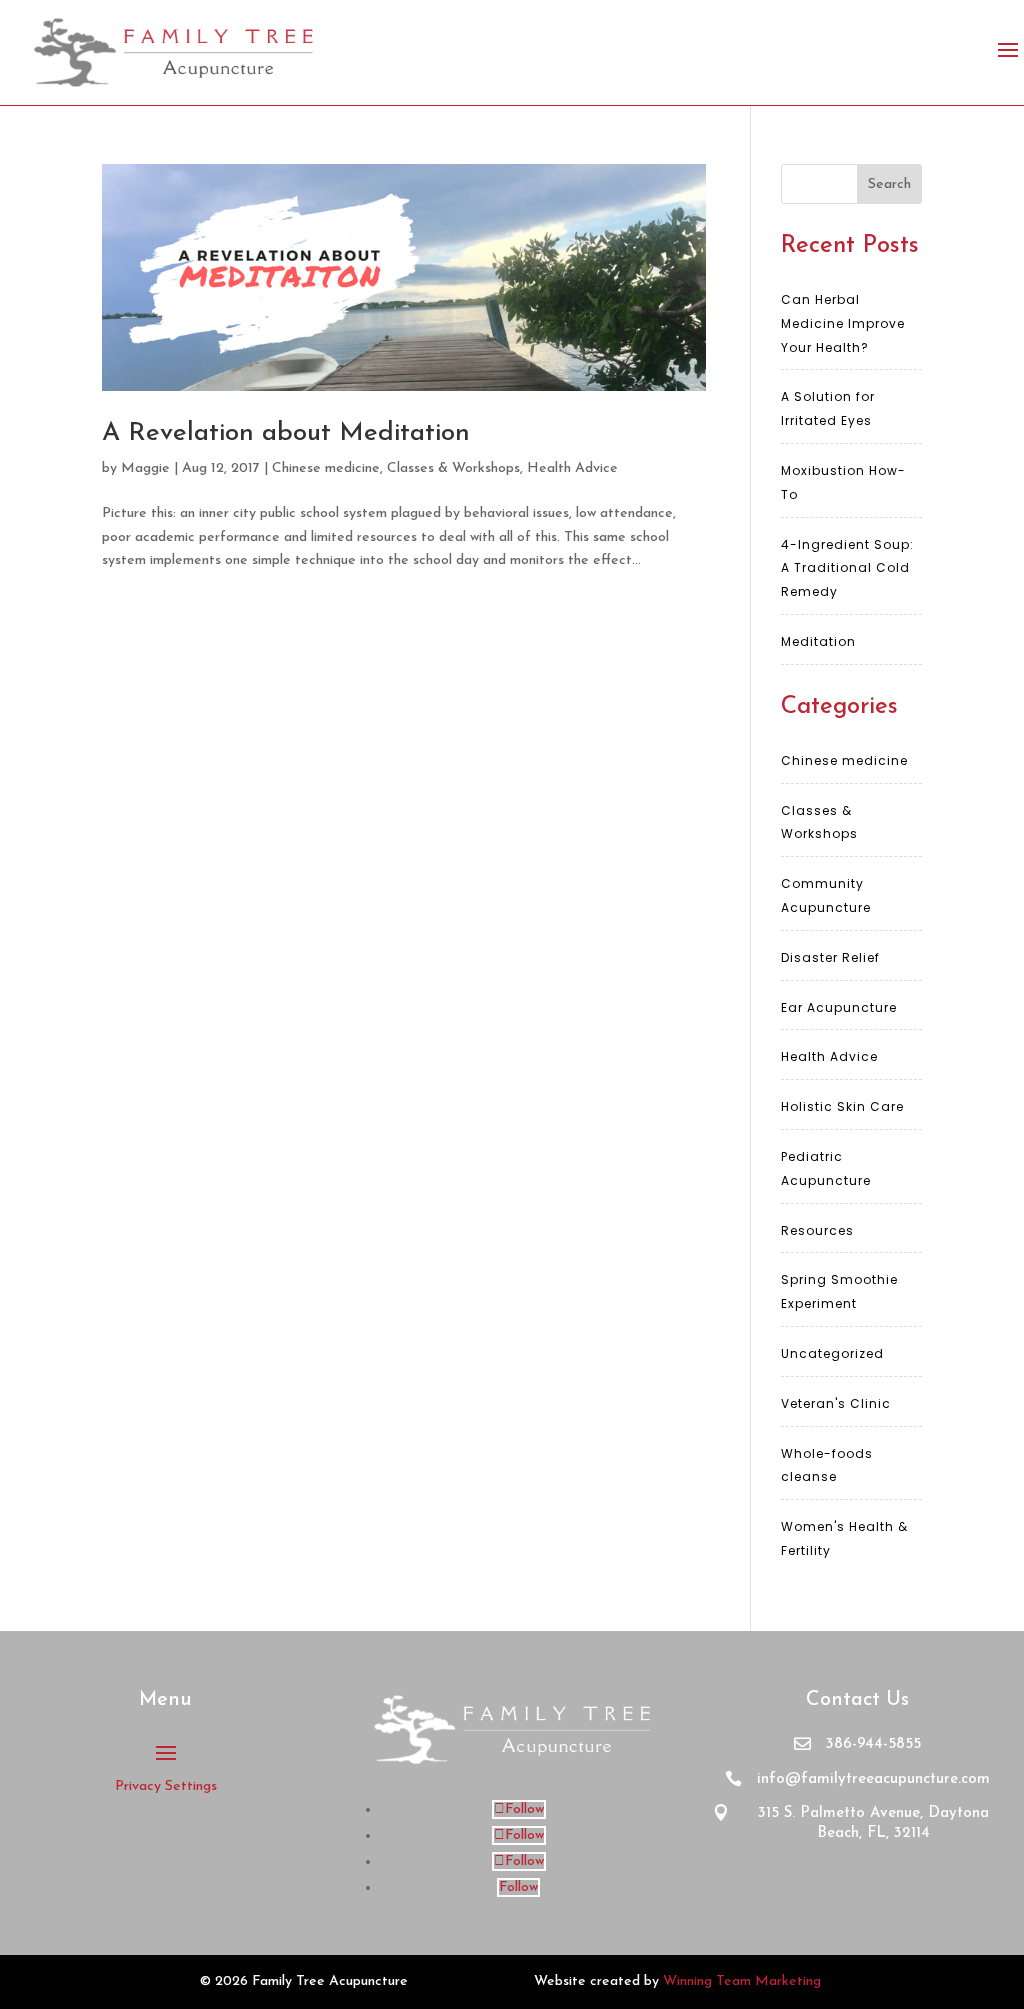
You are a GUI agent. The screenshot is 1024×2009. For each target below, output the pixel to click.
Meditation (818, 641)
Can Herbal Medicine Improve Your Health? (843, 323)
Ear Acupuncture (839, 1007)
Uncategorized (832, 1353)
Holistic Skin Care (842, 1106)
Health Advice (572, 468)
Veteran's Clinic (836, 1403)
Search (889, 184)
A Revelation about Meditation (286, 433)
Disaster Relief (830, 957)
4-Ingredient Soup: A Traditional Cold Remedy (847, 568)
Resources (817, 1230)
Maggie (145, 468)
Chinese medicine (326, 468)
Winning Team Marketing (742, 1981)
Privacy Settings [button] (166, 1786)
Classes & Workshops (453, 468)
